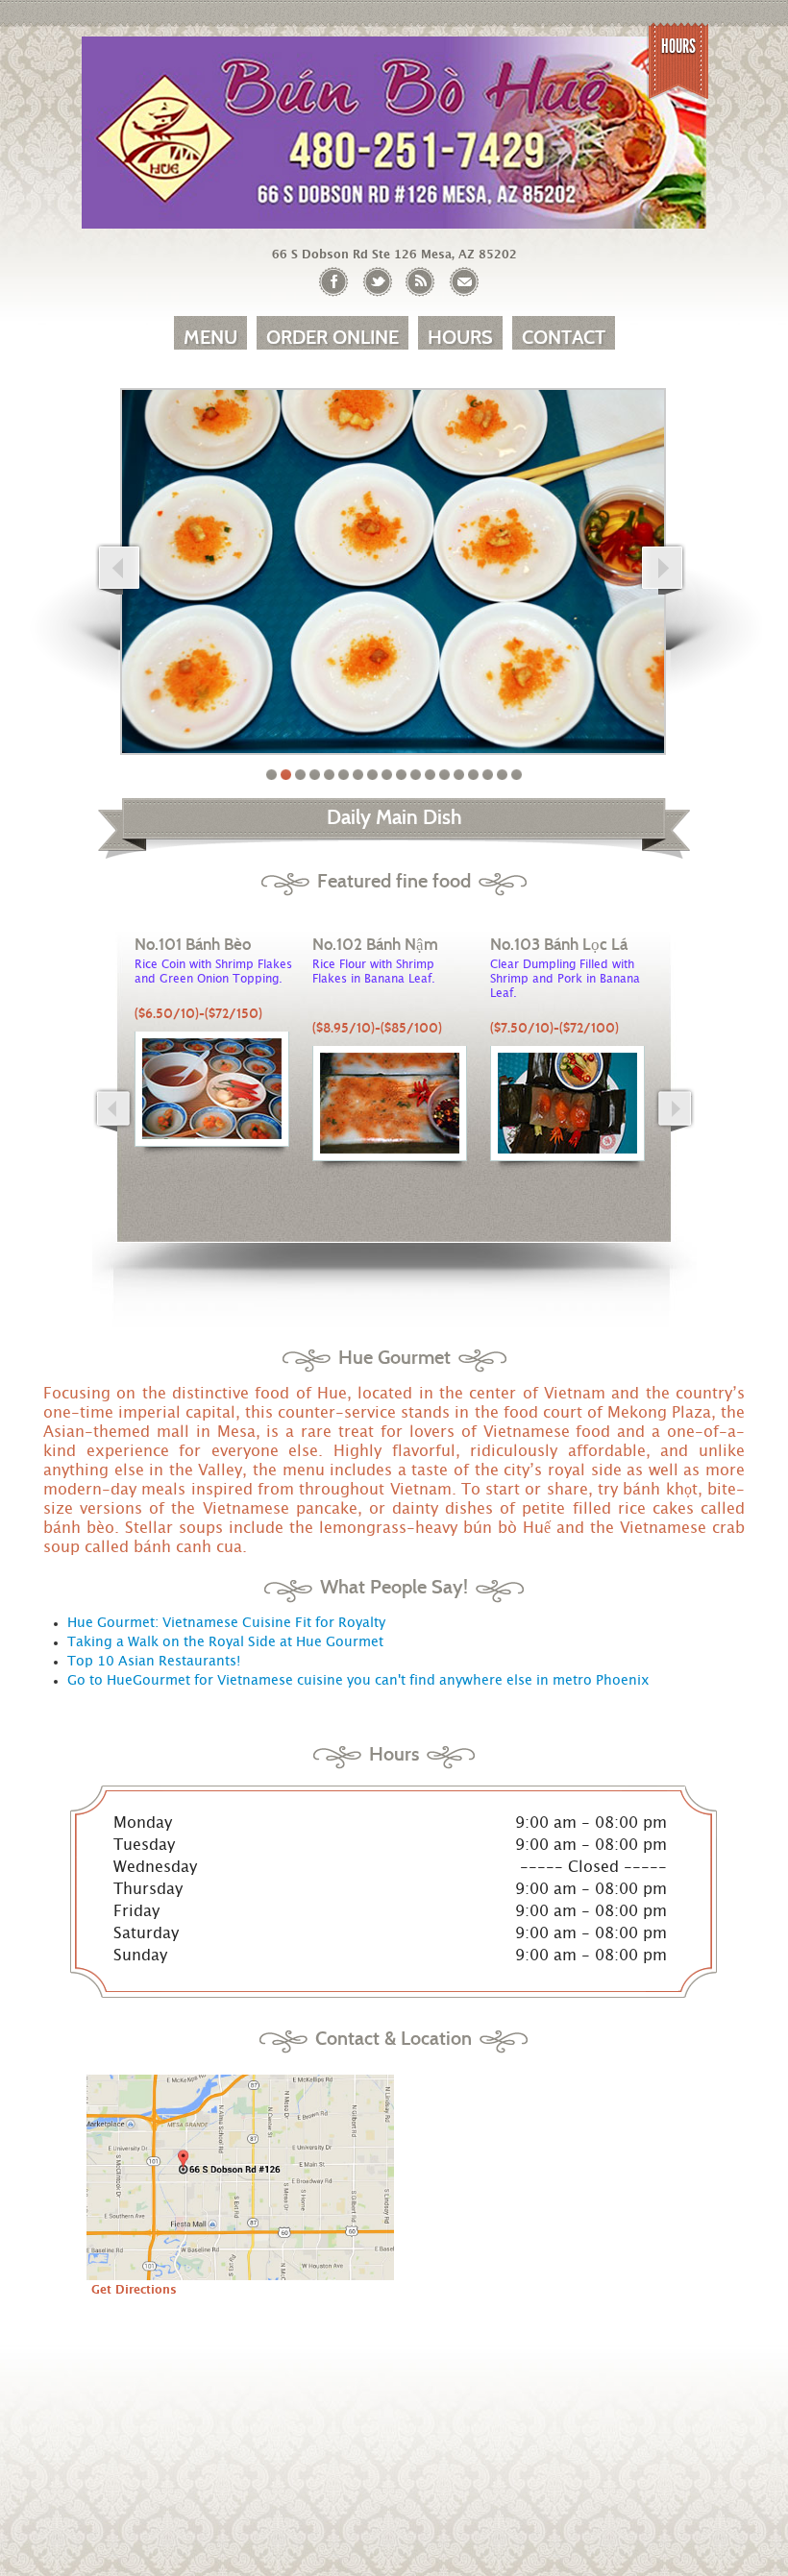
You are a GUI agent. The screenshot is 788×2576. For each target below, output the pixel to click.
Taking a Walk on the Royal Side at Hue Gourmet (225, 1642)
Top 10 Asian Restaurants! (154, 1662)
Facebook (334, 282)
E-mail (464, 282)
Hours (678, 46)
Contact (564, 337)
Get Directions (134, 2290)
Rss (420, 282)
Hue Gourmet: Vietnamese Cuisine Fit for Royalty (226, 1623)
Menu (210, 337)
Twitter (377, 282)
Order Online (332, 337)
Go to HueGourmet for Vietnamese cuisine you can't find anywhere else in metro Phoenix (358, 1681)
